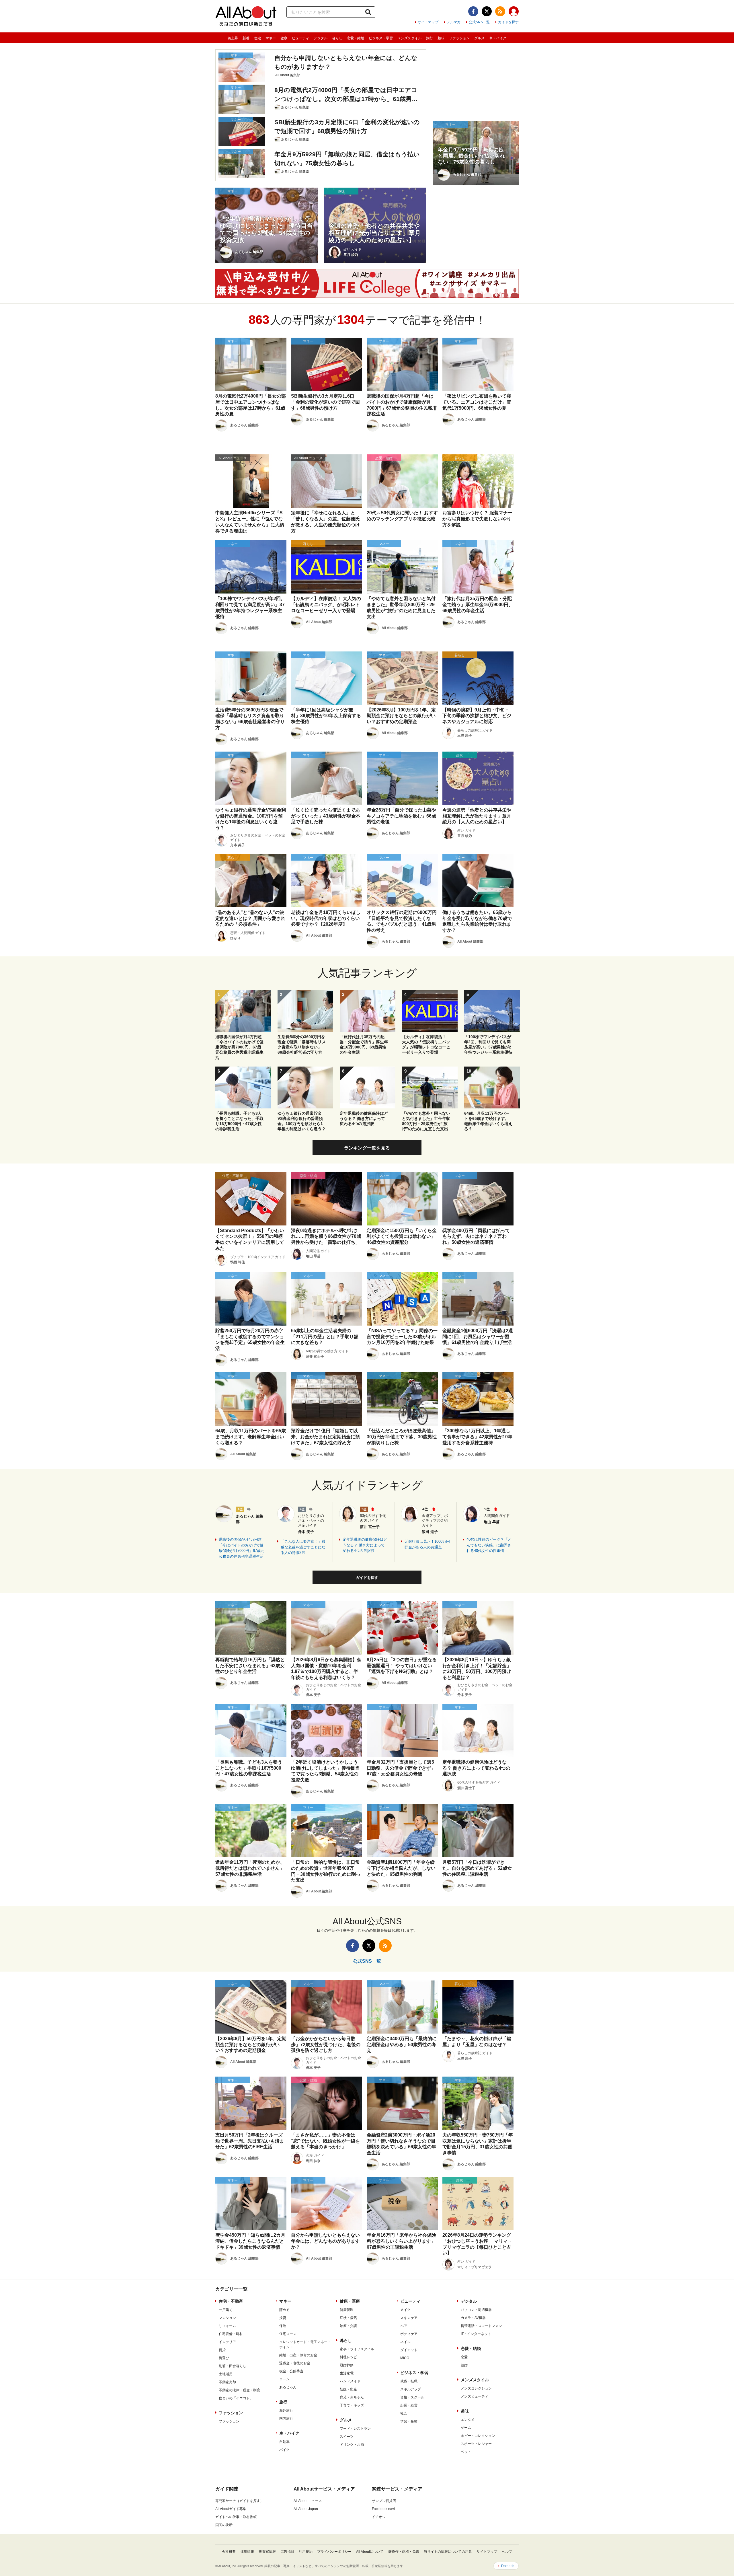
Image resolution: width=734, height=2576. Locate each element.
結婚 (464, 2365)
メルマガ (454, 22)
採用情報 (247, 2552)
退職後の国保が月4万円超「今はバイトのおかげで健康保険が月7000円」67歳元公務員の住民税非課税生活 (242, 1548)
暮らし (337, 38)
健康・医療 (350, 2301)
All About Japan (306, 2509)
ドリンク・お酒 (352, 2445)
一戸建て (226, 2310)
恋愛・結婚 (356, 38)
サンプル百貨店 (384, 2501)
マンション (227, 2318)
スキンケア (409, 2318)
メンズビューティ (475, 2396)
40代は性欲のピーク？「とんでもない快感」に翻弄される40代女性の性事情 (489, 1545)
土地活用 (226, 2374)
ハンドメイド (350, 2381)
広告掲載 (287, 2552)
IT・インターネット (476, 2334)
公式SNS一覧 (479, 22)
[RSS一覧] (500, 11)
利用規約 (306, 2552)
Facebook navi (383, 2509)
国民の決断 (224, 2525)
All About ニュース (308, 2501)
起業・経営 (409, 2405)
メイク (405, 2310)
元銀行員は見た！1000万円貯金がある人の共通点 (427, 1544)
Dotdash (508, 2566)
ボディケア (409, 2334)
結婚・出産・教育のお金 (298, 2355)
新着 (246, 38)
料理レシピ (348, 2357)
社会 (404, 2413)
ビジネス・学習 (381, 38)
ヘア (404, 2326)
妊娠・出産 (348, 2389)
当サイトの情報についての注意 (448, 2552)
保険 (283, 2326)
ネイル (405, 2342)
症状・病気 (348, 2318)
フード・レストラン (355, 2429)
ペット (466, 2452)
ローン (284, 2379)
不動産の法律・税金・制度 (239, 2390)
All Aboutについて (370, 2552)
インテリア (227, 2342)
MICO (405, 2358)
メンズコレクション (476, 2388)
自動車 (284, 2442)
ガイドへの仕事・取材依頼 (236, 2517)
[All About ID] (514, 12)
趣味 (441, 38)
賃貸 (222, 2350)
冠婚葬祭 (347, 2365)
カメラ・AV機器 (473, 2318)
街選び (224, 2358)
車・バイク (498, 38)
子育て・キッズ (352, 2405)
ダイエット (409, 2350)
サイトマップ (428, 22)
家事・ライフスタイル (357, 2349)
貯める (284, 2310)
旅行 (430, 38)
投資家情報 (267, 2552)
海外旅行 (286, 2410)
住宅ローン (288, 2334)
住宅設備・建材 (231, 2334)
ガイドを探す (508, 22)
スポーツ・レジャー (476, 2444)
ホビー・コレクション (478, 2436)
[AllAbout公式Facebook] (473, 11)
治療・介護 (348, 2326)
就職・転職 (409, 2381)
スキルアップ (411, 2389)
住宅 (257, 38)
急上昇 (233, 38)
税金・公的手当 (291, 2371)
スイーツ (347, 2437)
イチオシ (379, 2517)
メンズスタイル (409, 38)
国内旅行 (286, 2419)
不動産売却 (227, 2382)
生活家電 (347, 2373)
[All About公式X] (487, 11)
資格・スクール (412, 2397)
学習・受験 (409, 2421)
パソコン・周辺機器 (476, 2310)
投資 (283, 2318)
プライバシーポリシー (334, 2552)
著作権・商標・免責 (404, 2552)
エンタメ (468, 2420)
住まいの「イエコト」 (236, 2398)
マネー (271, 38)
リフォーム (227, 2326)
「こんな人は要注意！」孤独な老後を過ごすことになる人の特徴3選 (303, 1547)
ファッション (459, 38)
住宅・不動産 (231, 2301)
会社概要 (229, 2552)
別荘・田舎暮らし (233, 2366)
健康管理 (347, 2310)
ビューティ (300, 38)
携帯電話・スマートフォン (481, 2326)
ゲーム (466, 2428)
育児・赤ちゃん (352, 2397)
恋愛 (464, 2357)
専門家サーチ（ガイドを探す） (239, 2501)
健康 (284, 38)
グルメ (479, 38)
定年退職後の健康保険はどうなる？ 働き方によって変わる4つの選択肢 (365, 1545)
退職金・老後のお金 (295, 2363)
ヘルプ (507, 2552)
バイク (284, 2450)
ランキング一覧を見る (367, 1148)
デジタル (321, 38)
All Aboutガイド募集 (231, 2509)
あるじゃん (288, 2387)
